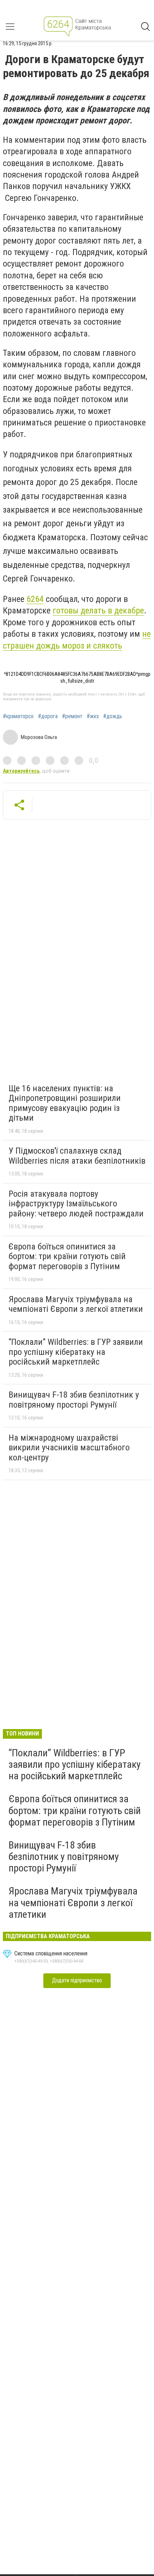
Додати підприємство (77, 1980)
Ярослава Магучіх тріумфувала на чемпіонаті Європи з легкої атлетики (76, 1304)
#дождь (113, 716)
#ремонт (72, 716)
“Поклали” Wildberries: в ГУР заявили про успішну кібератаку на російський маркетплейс (76, 1352)
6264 (35, 599)
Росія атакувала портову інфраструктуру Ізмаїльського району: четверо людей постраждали (76, 1204)
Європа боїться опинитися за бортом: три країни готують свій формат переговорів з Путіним (67, 1256)
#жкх (93, 716)
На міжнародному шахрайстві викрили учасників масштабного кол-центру (69, 1448)
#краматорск (18, 716)
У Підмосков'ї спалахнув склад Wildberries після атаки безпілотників (77, 1156)
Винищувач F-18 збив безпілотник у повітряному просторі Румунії (74, 1400)
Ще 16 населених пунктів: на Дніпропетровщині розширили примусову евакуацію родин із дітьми (65, 1103)
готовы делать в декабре (98, 611)
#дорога (48, 716)
